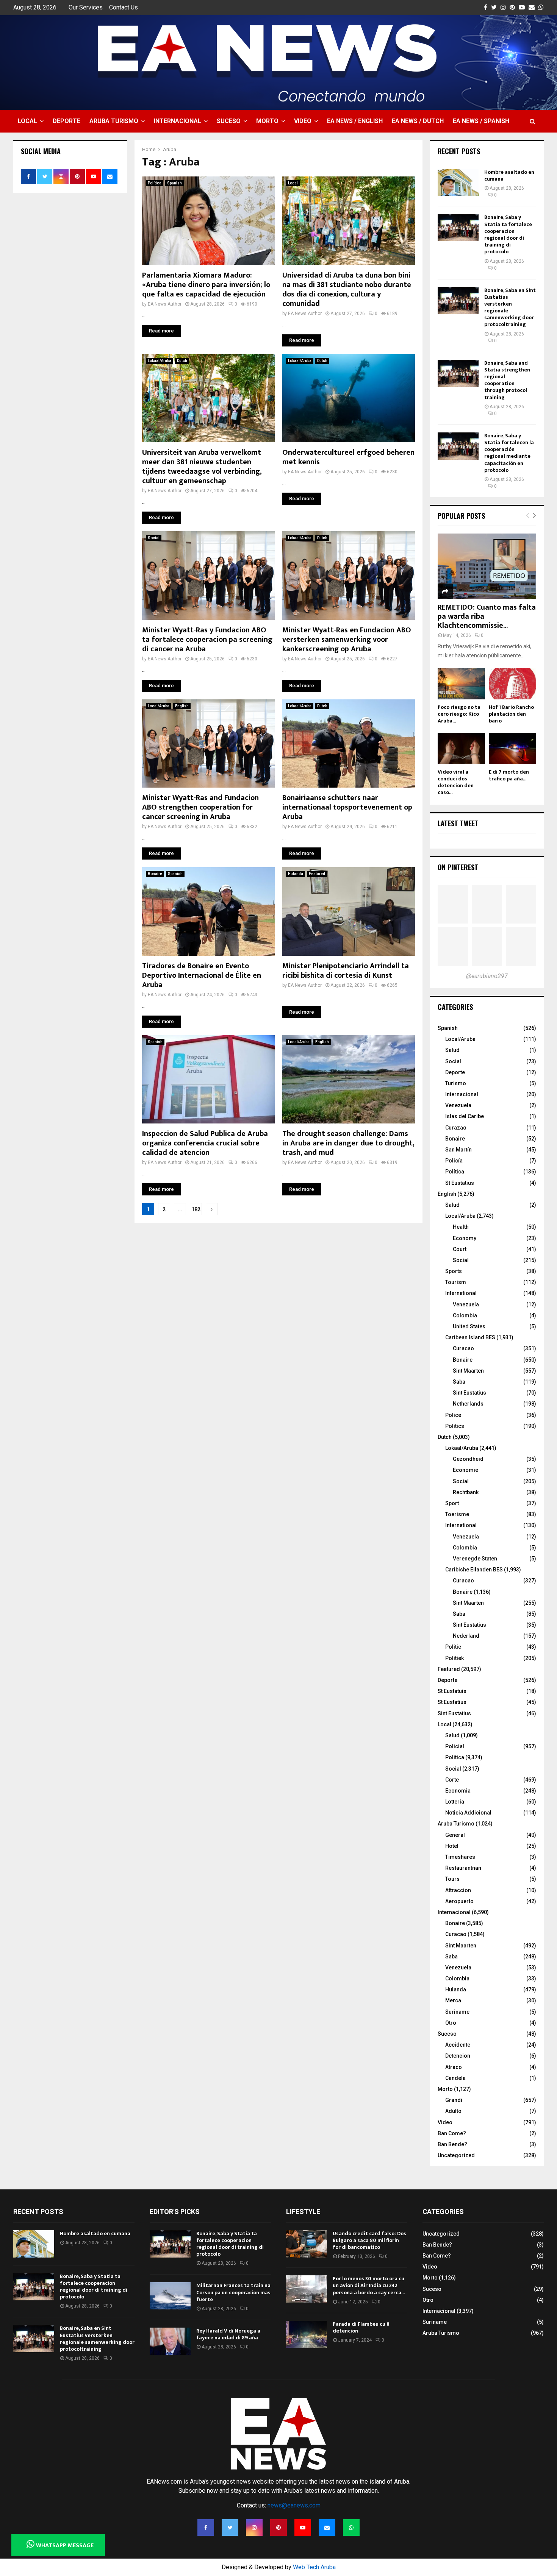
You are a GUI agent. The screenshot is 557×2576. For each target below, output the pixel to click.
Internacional (178, 121)
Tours (452, 1879)
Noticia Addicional (468, 1813)
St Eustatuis (452, 1691)
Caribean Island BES (470, 1337)
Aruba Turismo (114, 121)
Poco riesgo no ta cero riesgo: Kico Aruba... (459, 714)
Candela (455, 2078)
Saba (459, 1382)
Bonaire (155, 874)
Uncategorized (456, 2155)
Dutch (182, 361)
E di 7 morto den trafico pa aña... (509, 775)
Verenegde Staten (475, 1559)
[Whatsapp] (351, 2528)
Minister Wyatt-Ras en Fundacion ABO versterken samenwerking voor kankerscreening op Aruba (347, 640)
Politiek (455, 1658)
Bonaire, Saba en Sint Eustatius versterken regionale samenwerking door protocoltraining (510, 307)
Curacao (463, 1348)
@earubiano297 (487, 976)
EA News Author (165, 304)
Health (461, 1227)
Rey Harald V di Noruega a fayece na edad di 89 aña (228, 2334)
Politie (453, 1647)
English (182, 706)
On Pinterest (458, 867)
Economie (465, 1470)
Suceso (229, 121)
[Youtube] (303, 2528)
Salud (452, 1050)
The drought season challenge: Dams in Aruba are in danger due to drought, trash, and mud (348, 1143)
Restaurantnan (463, 1868)
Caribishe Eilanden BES (474, 1570)
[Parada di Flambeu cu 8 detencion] (307, 2334)
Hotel (452, 1846)
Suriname (457, 2012)
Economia (458, 1791)
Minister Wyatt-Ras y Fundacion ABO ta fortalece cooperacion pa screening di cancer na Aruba (207, 640)
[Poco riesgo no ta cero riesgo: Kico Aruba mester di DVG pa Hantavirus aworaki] (461, 684)
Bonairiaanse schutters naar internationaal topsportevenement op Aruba (347, 807)
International (461, 1293)
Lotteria (455, 1802)
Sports (454, 1271)
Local (27, 121)
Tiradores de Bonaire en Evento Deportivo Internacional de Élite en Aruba (202, 975)
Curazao (456, 1128)
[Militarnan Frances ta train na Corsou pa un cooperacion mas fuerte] (170, 2296)
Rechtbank (466, 1492)
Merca (453, 2000)
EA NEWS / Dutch (418, 121)
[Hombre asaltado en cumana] (458, 183)
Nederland (466, 1636)
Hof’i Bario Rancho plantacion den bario (511, 714)
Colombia (465, 1315)
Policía (454, 1161)
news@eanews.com (294, 2505)
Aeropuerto (459, 1901)
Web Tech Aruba (314, 2567)
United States (469, 1326)
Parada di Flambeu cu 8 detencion (361, 2327)
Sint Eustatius (469, 1393)
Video (303, 121)
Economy (465, 1238)
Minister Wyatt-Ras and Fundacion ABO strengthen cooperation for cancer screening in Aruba (200, 807)
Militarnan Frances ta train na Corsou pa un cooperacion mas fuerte (233, 2292)
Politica (455, 1757)
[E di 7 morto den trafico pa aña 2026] (512, 748)
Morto (267, 121)
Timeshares (460, 1857)
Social (154, 538)
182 (196, 1209)
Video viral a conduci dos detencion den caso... (456, 782)
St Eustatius (460, 1183)
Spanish (174, 183)
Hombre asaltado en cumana (509, 176)
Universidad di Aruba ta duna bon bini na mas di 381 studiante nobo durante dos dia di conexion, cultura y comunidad (347, 289)
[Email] (327, 2528)
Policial (455, 1746)
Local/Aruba (159, 706)
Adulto (453, 2111)
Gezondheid (468, 1459)
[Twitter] (230, 2528)
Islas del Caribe (465, 1116)
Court (460, 1249)
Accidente (458, 2045)
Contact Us (124, 7)
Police (453, 1415)
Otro (451, 2023)
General (455, 1835)
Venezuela (458, 1105)
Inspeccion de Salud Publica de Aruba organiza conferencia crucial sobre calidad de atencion (205, 1143)
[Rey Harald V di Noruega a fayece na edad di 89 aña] (170, 2341)
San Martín (458, 1150)
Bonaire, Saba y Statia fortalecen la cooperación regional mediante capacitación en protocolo (509, 453)
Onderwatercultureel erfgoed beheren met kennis (348, 457)
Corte (452, 1780)
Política (155, 183)
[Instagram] (254, 2528)
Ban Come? (452, 2133)
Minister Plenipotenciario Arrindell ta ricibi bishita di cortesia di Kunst (346, 971)
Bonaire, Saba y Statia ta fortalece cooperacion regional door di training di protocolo (508, 234)
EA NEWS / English (355, 121)
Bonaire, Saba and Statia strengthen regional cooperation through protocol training (507, 380)
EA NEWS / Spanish (481, 121)
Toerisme (457, 1514)
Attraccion (458, 1890)
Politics (455, 1426)
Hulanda (296, 874)
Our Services (86, 7)
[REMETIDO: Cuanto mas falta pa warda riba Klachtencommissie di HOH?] (487, 566)
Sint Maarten (468, 1371)
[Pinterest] (278, 2528)
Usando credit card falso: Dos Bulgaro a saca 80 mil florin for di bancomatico (369, 2240)
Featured (317, 874)
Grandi (454, 2100)
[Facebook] (206, 2528)
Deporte (66, 121)
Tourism (456, 1282)
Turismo (456, 1083)
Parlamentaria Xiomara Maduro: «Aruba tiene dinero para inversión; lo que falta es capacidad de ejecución (206, 285)
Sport (452, 1503)
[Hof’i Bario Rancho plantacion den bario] (512, 684)
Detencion (458, 2056)
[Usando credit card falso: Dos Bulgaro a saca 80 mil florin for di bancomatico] (307, 2244)
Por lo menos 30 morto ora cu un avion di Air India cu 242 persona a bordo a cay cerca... (369, 2285)
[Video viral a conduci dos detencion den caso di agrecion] (461, 748)
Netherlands (468, 1404)
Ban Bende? (452, 2144)
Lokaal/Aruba (160, 361)
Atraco (454, 2067)
